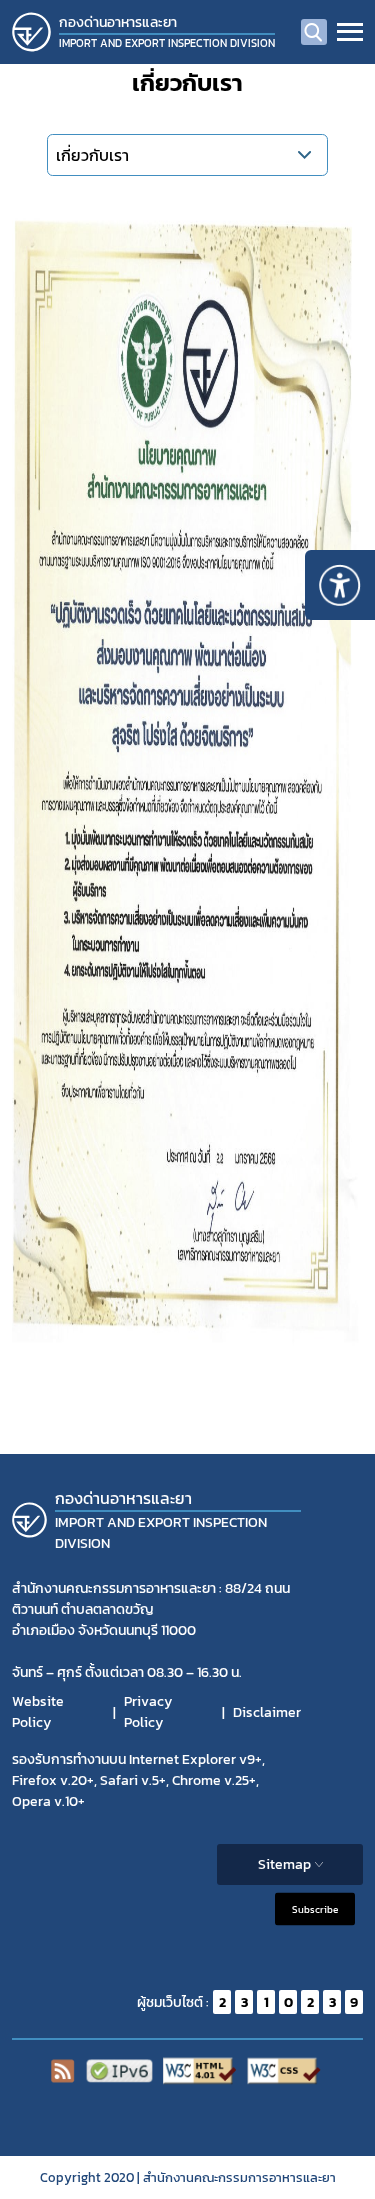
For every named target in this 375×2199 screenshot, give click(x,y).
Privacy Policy (148, 1712)
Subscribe (315, 1909)
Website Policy (38, 1712)
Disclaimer (267, 1712)
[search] (314, 32)
